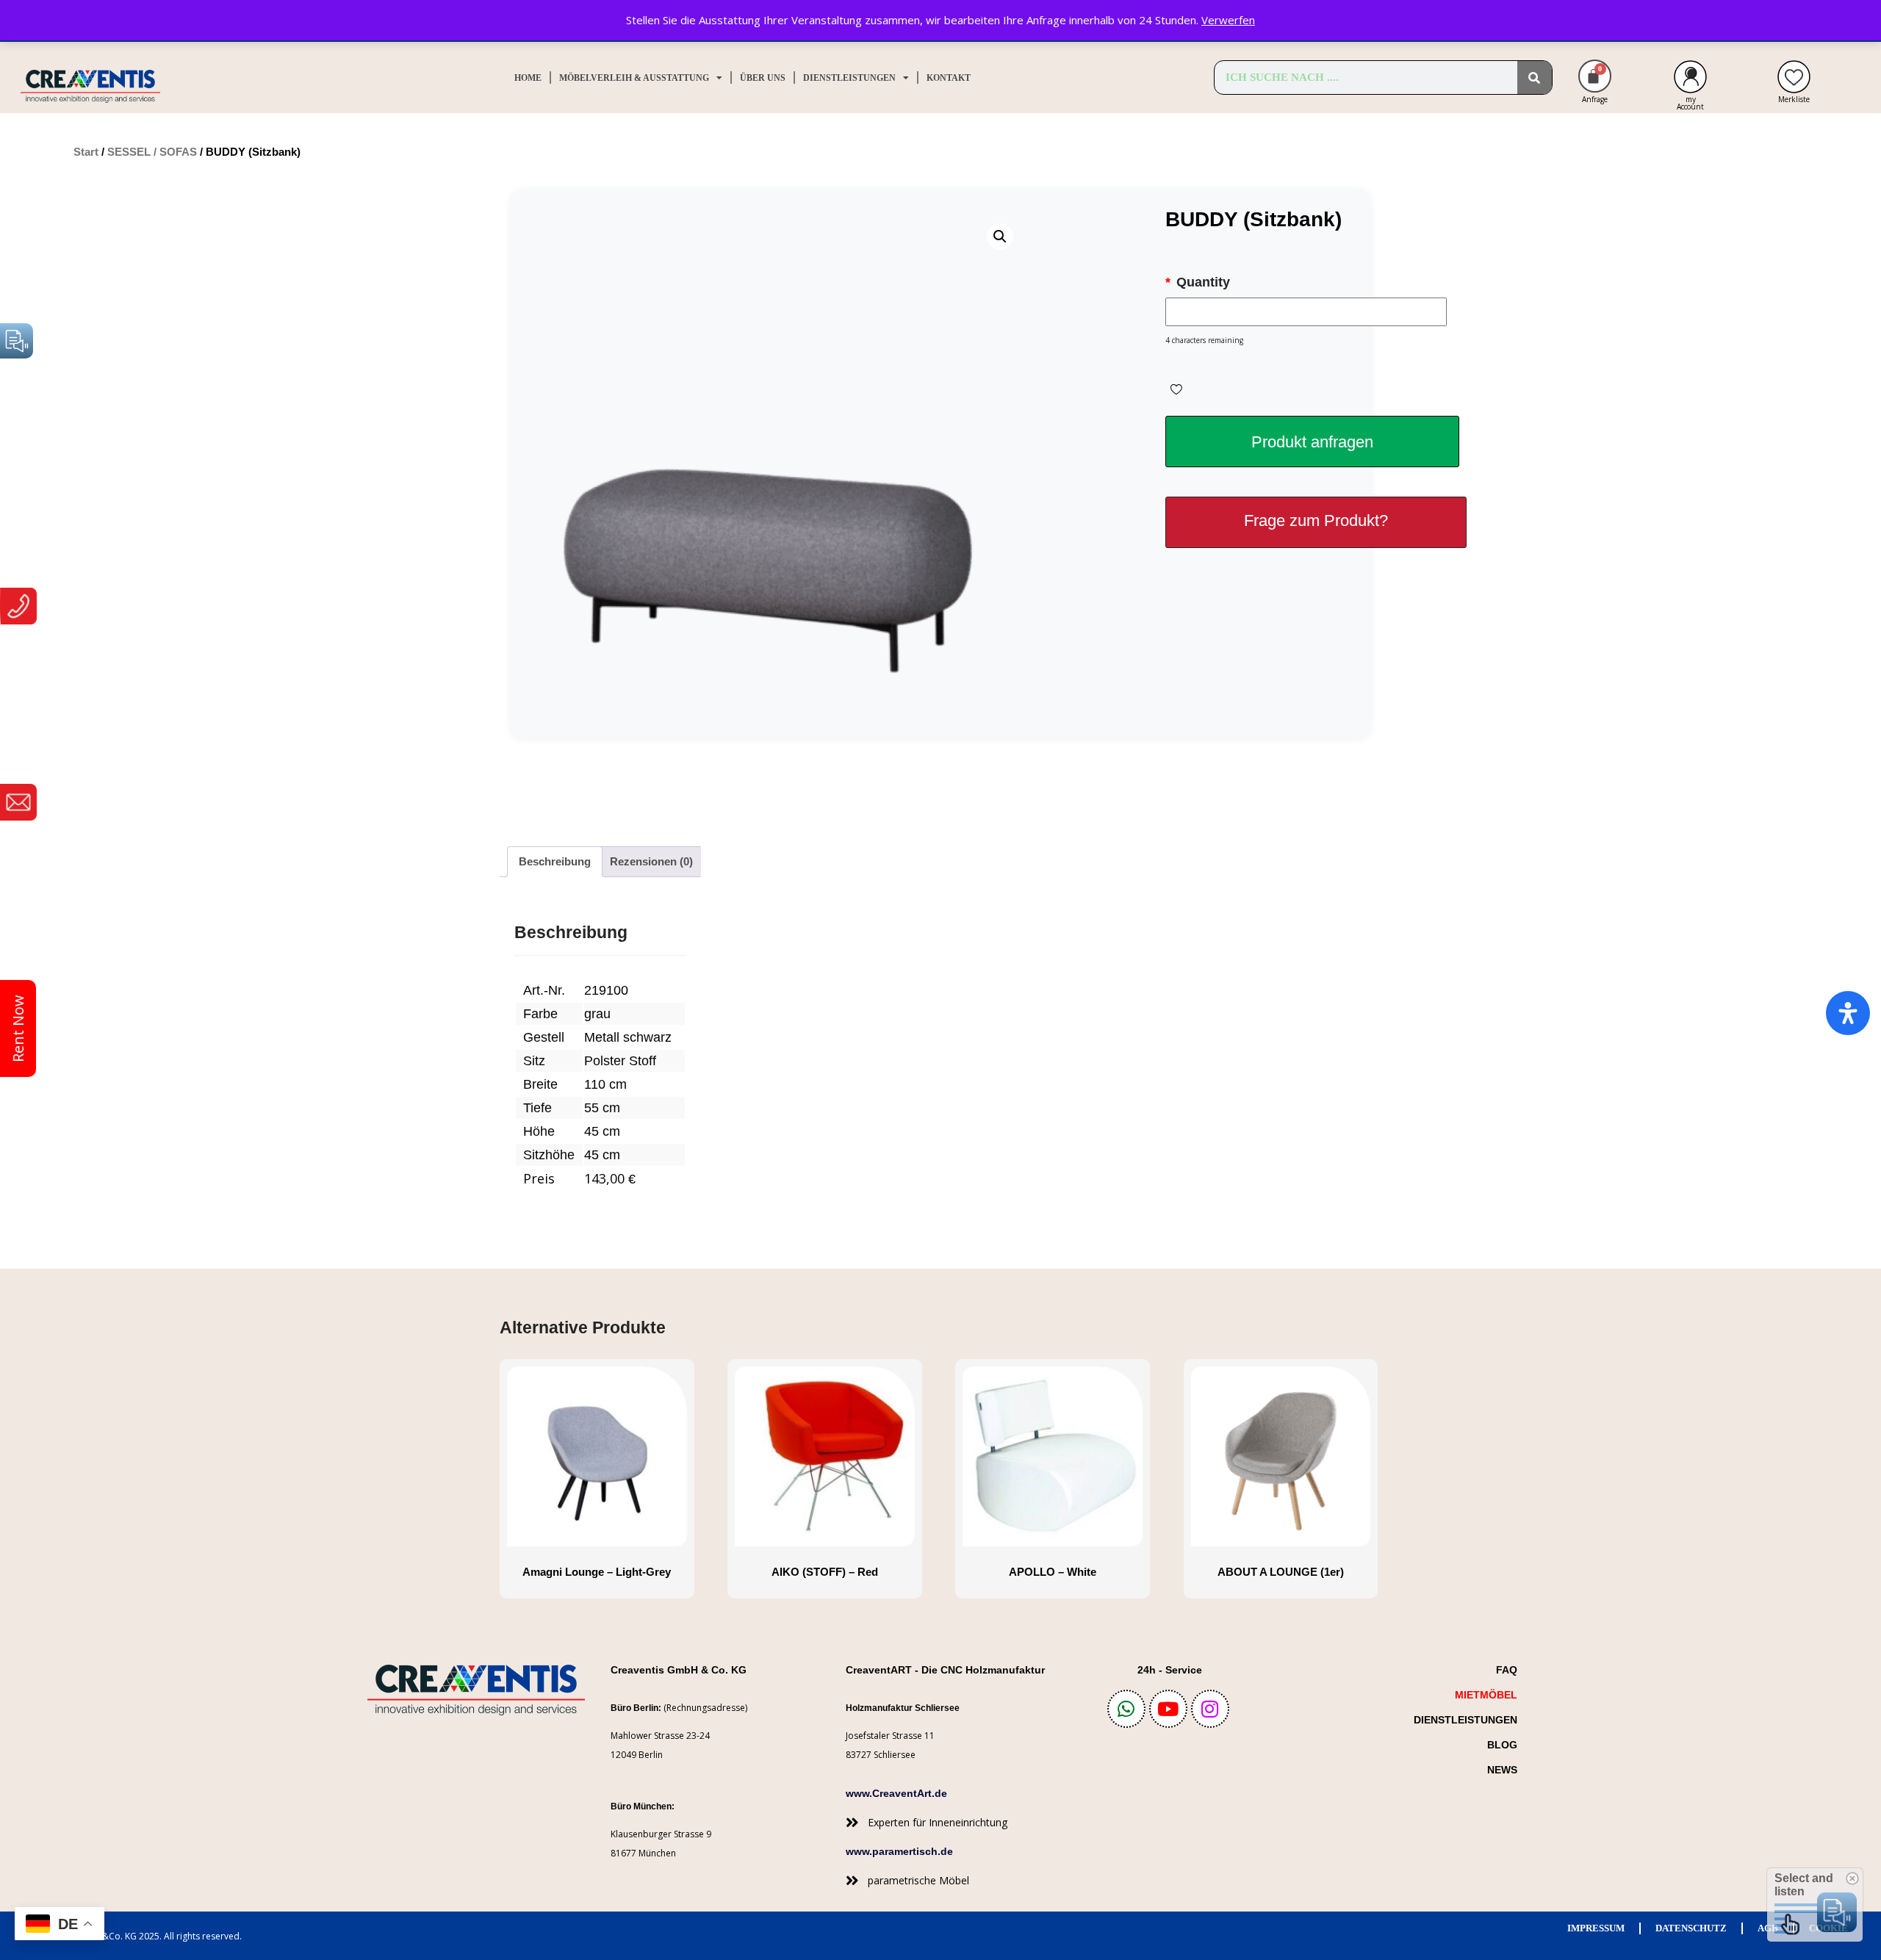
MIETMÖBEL (1486, 1695)
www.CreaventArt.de (896, 1793)
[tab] (555, 862)
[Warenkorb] (1595, 76)
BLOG (1502, 1745)
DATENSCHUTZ (1691, 1928)
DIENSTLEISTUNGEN (849, 78)
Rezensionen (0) (651, 861)
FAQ (1507, 1670)
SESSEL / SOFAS (152, 152)
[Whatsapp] (1126, 1709)
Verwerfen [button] (1228, 20)
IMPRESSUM (1596, 1928)
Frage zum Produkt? (1316, 520)
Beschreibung (555, 861)
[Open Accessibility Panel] (1848, 1013)
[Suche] (1535, 78)
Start (86, 152)
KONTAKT (949, 78)
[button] (1000, 237)
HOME (528, 78)
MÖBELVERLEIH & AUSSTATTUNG (634, 78)
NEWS (1502, 1770)
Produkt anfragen (1312, 442)
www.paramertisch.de (899, 1851)
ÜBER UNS (763, 78)
